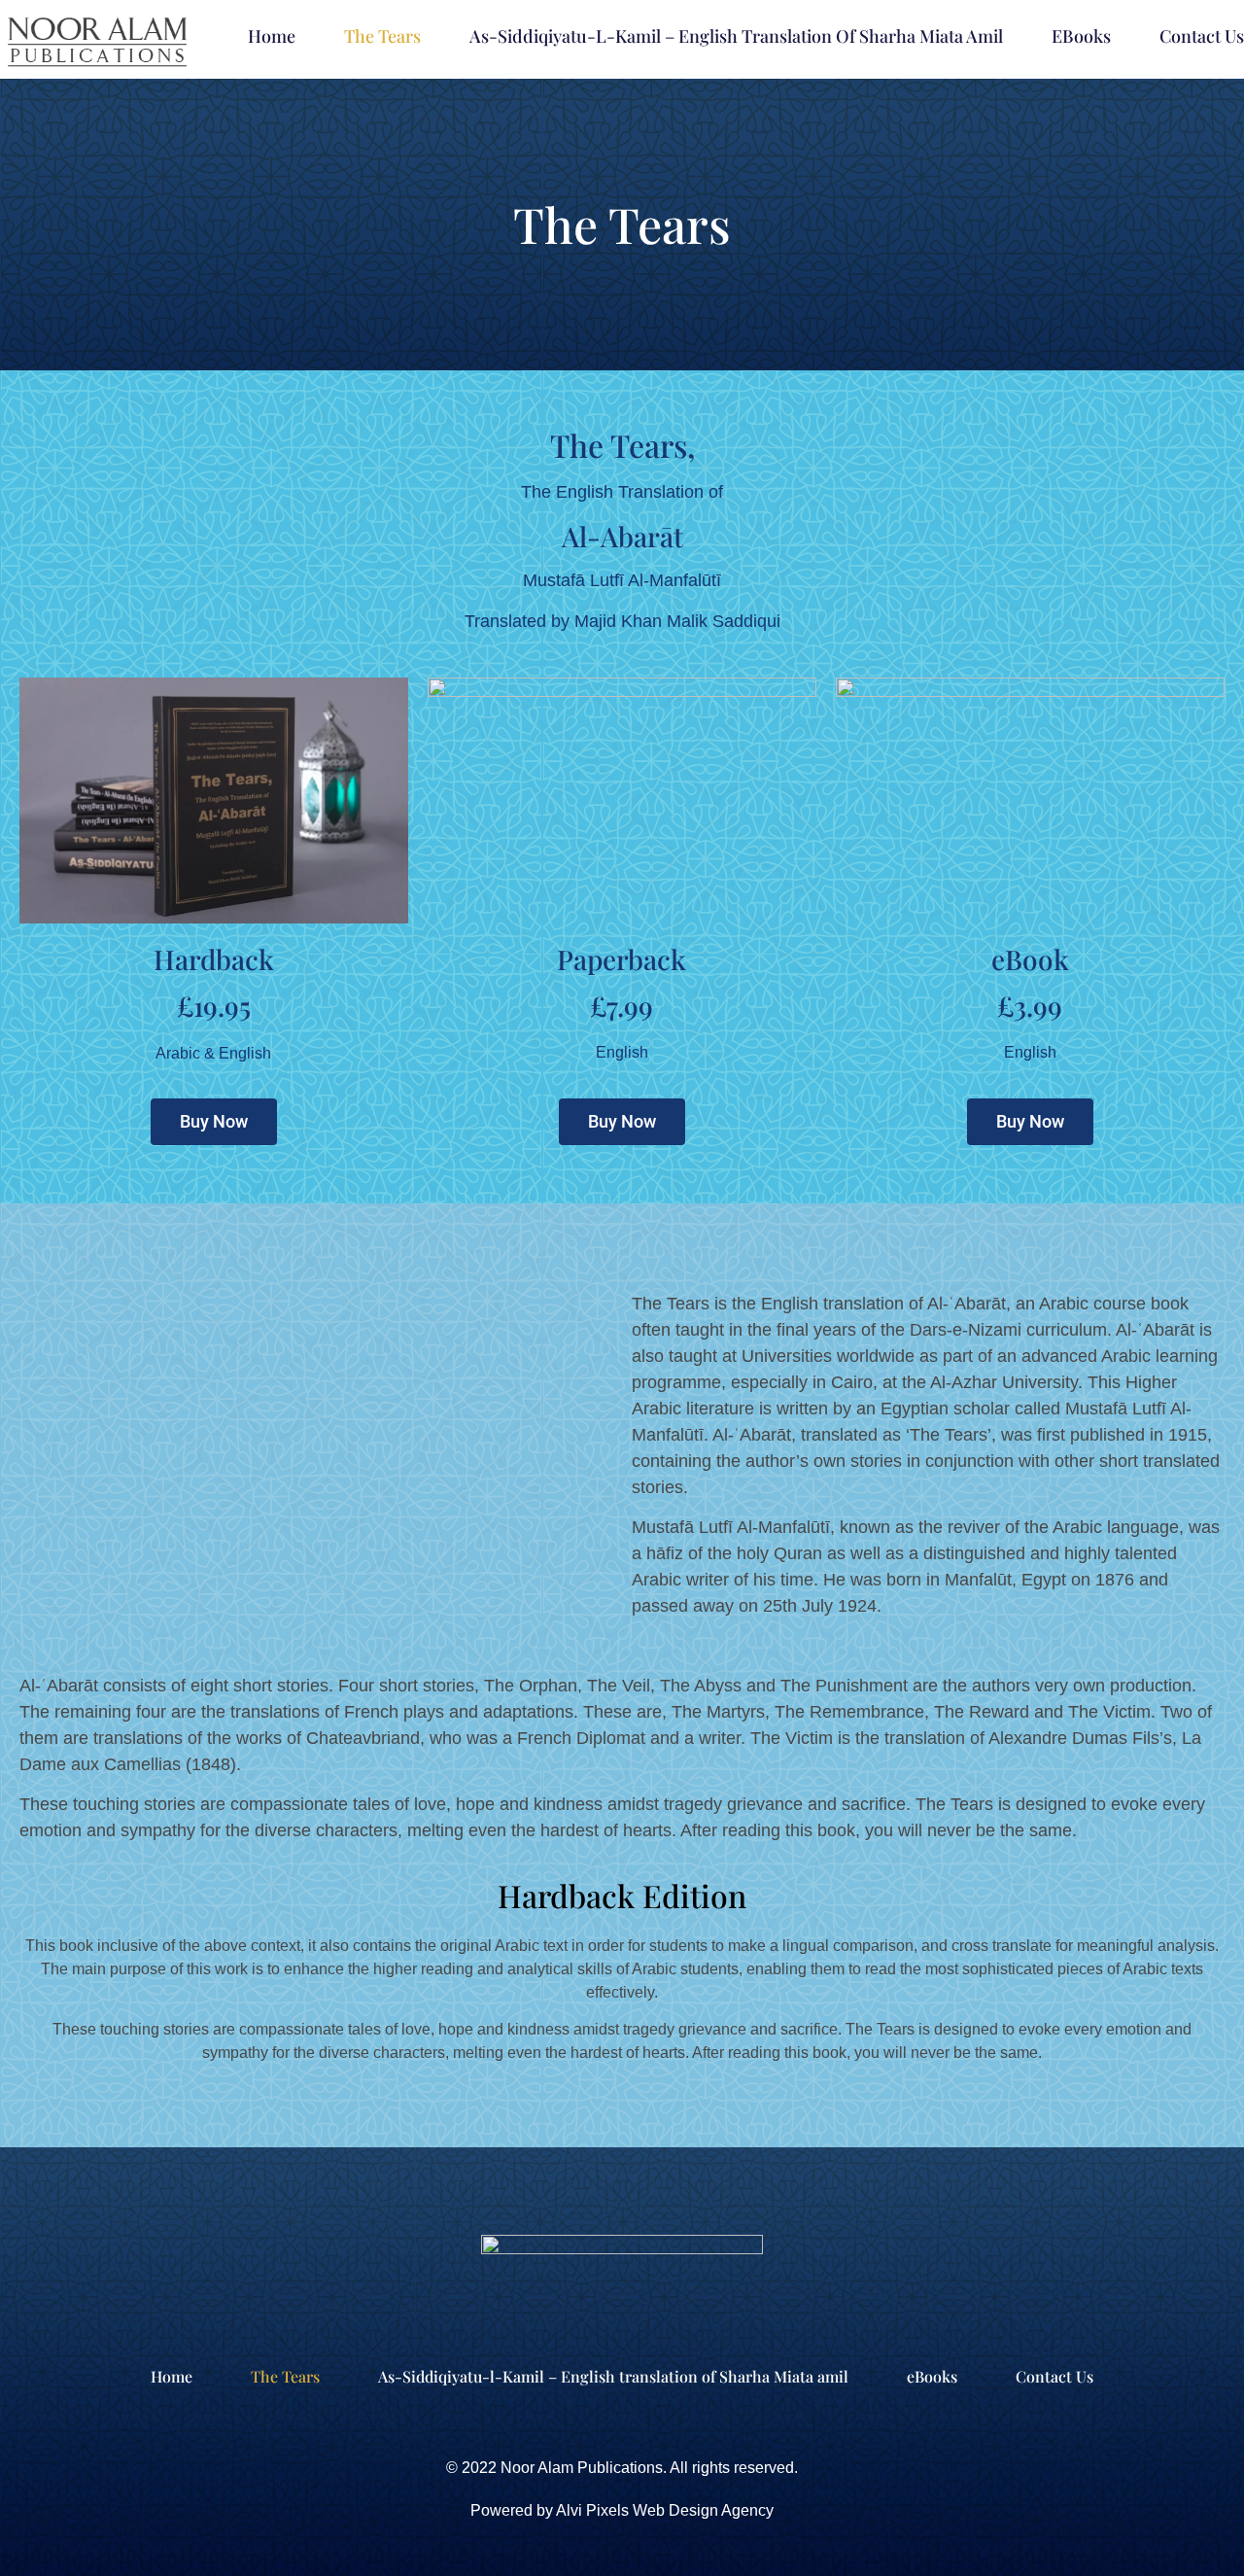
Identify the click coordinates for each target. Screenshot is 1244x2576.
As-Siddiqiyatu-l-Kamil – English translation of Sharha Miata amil (736, 36)
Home (272, 36)
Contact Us (1202, 36)
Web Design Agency (703, 2510)
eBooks (1081, 36)
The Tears (382, 36)
